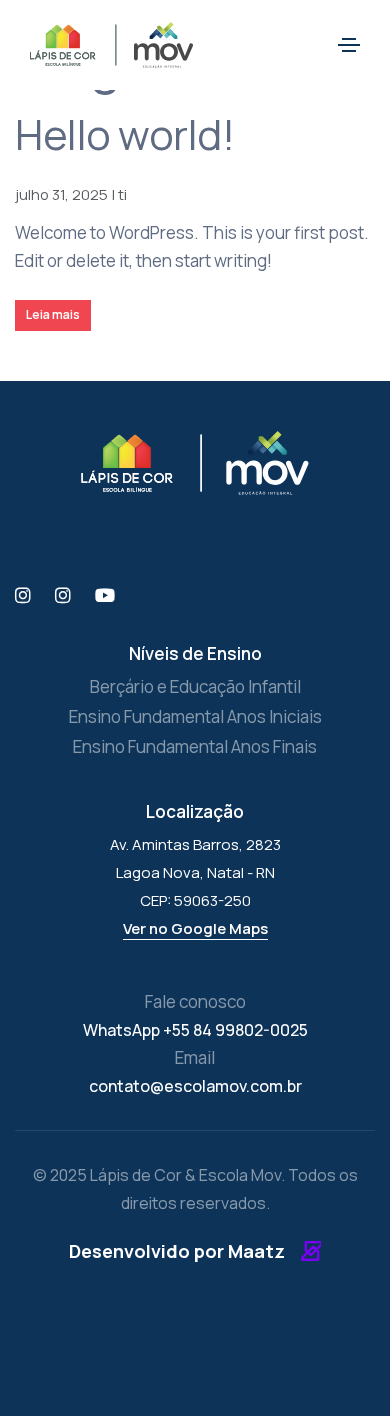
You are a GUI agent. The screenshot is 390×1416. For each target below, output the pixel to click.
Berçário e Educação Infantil (195, 686)
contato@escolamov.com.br (195, 1086)
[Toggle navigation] (349, 45)
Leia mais (53, 314)
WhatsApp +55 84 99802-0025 (195, 1030)
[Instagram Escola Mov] (63, 596)
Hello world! (124, 134)
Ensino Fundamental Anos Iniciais (195, 716)
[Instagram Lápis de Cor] (23, 596)
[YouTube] (105, 596)
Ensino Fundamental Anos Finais (195, 746)
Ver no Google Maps (195, 928)
